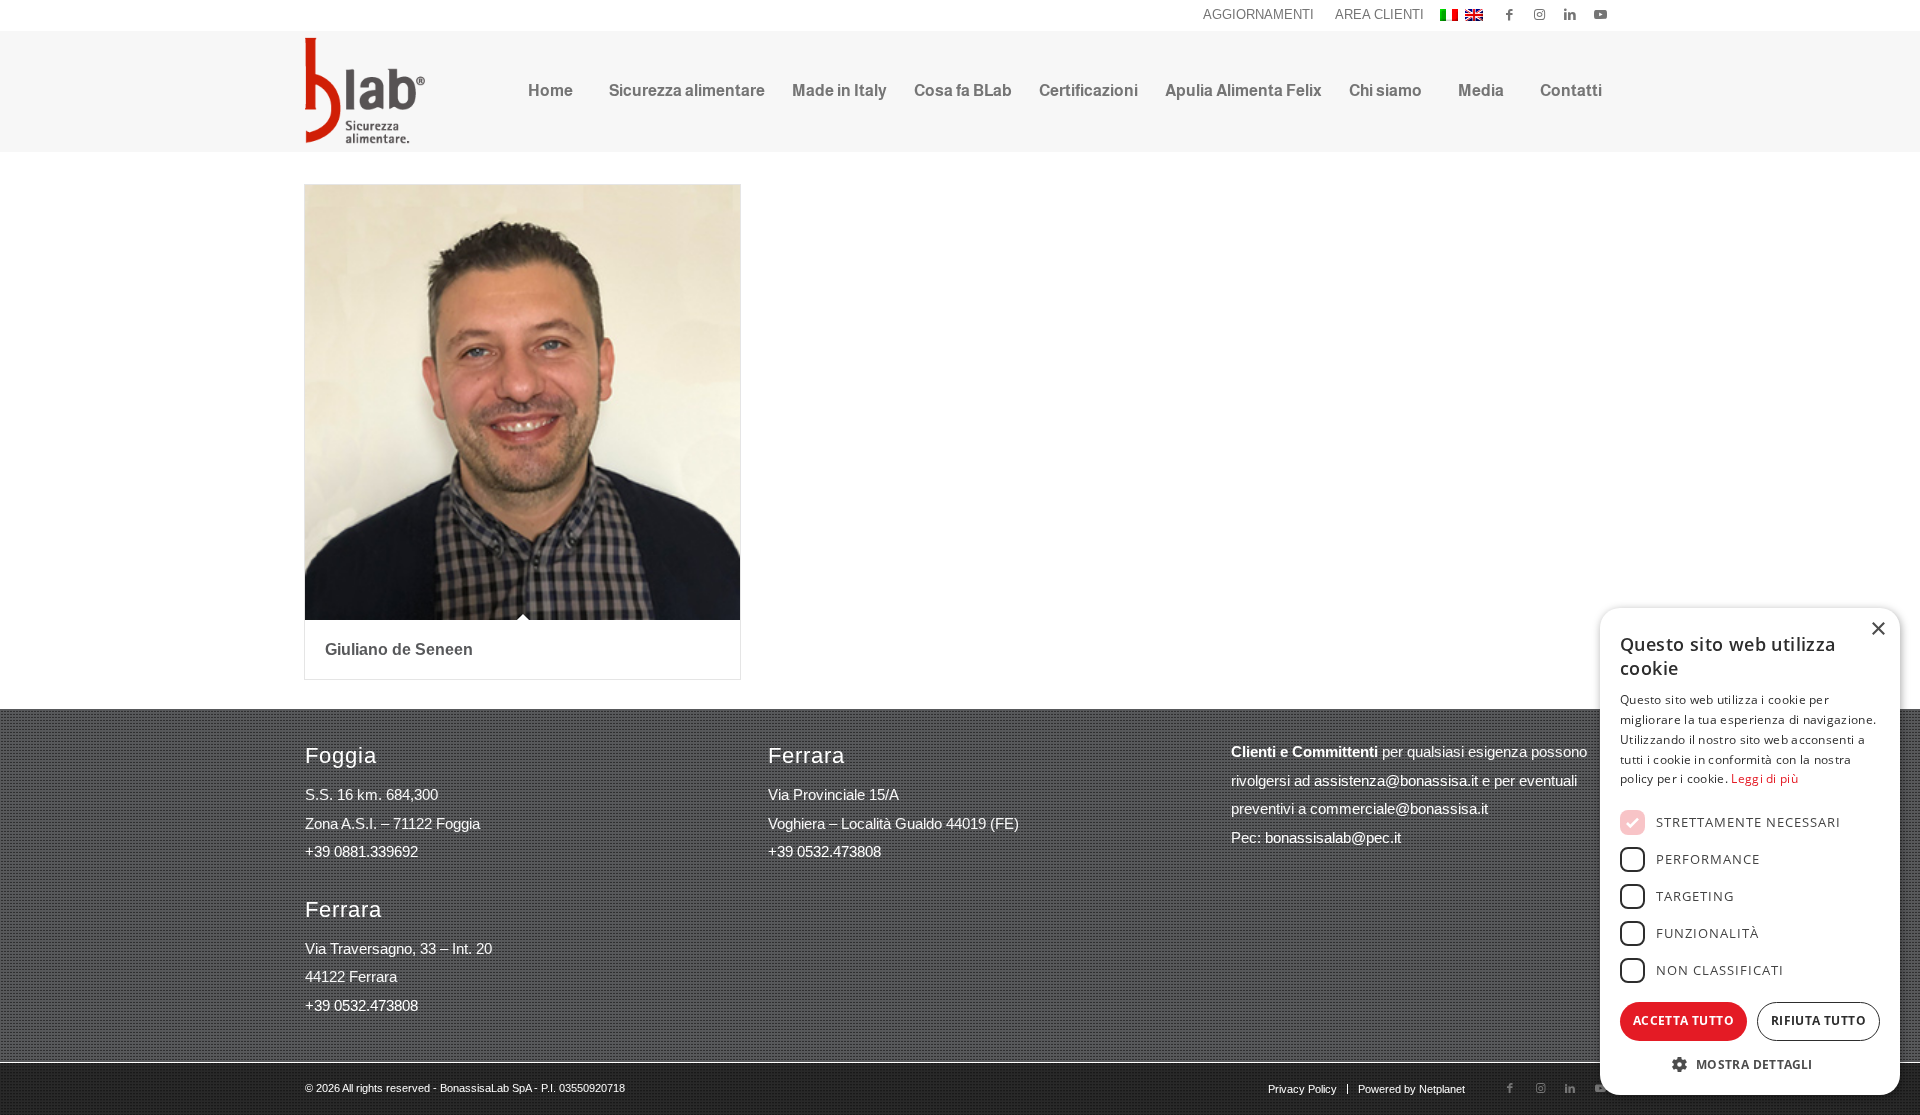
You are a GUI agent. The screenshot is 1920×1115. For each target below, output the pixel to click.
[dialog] (1750, 851)
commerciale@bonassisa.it (1399, 808)
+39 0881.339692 (361, 851)
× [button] (1877, 629)
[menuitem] (1259, 15)
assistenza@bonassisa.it (1396, 780)
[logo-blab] (365, 91)
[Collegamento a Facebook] (1509, 15)
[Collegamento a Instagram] (1539, 15)
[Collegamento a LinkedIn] (1569, 15)
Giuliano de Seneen (399, 649)
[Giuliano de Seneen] (522, 402)
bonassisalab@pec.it (1333, 837)
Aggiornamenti (1258, 14)
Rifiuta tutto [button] (1818, 1020)
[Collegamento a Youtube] (1600, 15)
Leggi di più (1764, 778)
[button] (1750, 1064)
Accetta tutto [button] (1683, 1020)
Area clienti (1379, 14)
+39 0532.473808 (361, 1005)
